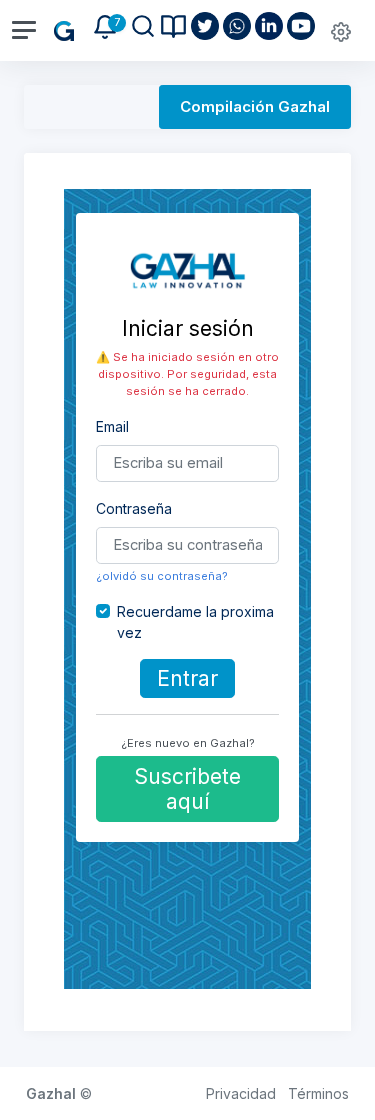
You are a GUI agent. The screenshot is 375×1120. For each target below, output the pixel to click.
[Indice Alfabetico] (173, 26)
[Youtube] (303, 26)
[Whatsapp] (239, 26)
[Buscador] (143, 26)
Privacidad (241, 1093)
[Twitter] (207, 26)
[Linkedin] (271, 26)
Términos (318, 1093)
